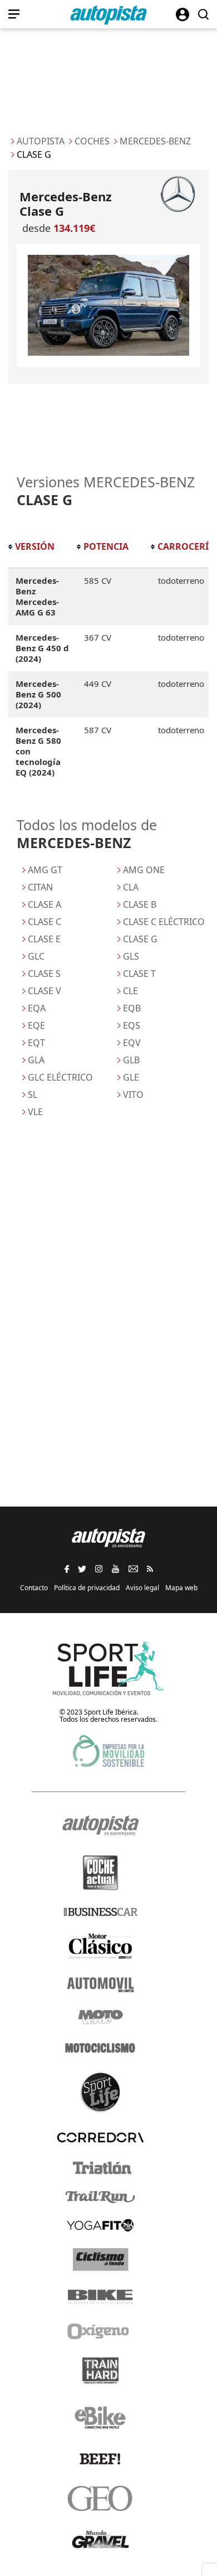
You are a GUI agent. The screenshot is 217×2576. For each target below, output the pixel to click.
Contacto (34, 1588)
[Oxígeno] (100, 2331)
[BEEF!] (100, 2459)
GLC (36, 956)
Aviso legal (142, 1588)
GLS (131, 956)
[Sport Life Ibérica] (108, 1669)
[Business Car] (100, 1912)
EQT (36, 1043)
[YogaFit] (100, 2225)
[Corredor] (100, 2137)
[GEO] (100, 2498)
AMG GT (45, 870)
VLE (35, 1112)
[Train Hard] (100, 2371)
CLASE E (44, 939)
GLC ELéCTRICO (60, 1077)
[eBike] (100, 2418)
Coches (92, 141)
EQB (132, 1008)
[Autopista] (108, 15)
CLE (130, 991)
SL (33, 1095)
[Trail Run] (100, 2197)
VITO (133, 1095)
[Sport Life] (100, 2092)
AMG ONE (144, 870)
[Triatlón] (100, 2168)
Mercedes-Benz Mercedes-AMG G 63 (37, 596)
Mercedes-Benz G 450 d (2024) (42, 648)
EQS (132, 1025)
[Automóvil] (100, 1984)
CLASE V (45, 991)
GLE (131, 1077)
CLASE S (44, 974)
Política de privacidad (87, 1588)
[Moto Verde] (100, 2017)
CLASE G (140, 939)
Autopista (41, 141)
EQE (36, 1025)
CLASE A (45, 904)
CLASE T (139, 974)
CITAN (40, 887)
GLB (131, 1060)
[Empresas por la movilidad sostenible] (108, 1751)
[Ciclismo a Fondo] (100, 2260)
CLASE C (45, 922)
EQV (132, 1043)
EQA (37, 1008)
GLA (36, 1060)
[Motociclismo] (100, 2048)
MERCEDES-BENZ (155, 141)
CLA (131, 887)
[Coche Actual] (100, 1873)
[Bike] (100, 2297)
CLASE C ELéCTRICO (164, 922)
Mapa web (181, 1588)
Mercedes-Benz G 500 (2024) (38, 694)
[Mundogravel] (100, 2539)
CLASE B (140, 904)
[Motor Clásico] (100, 1946)
